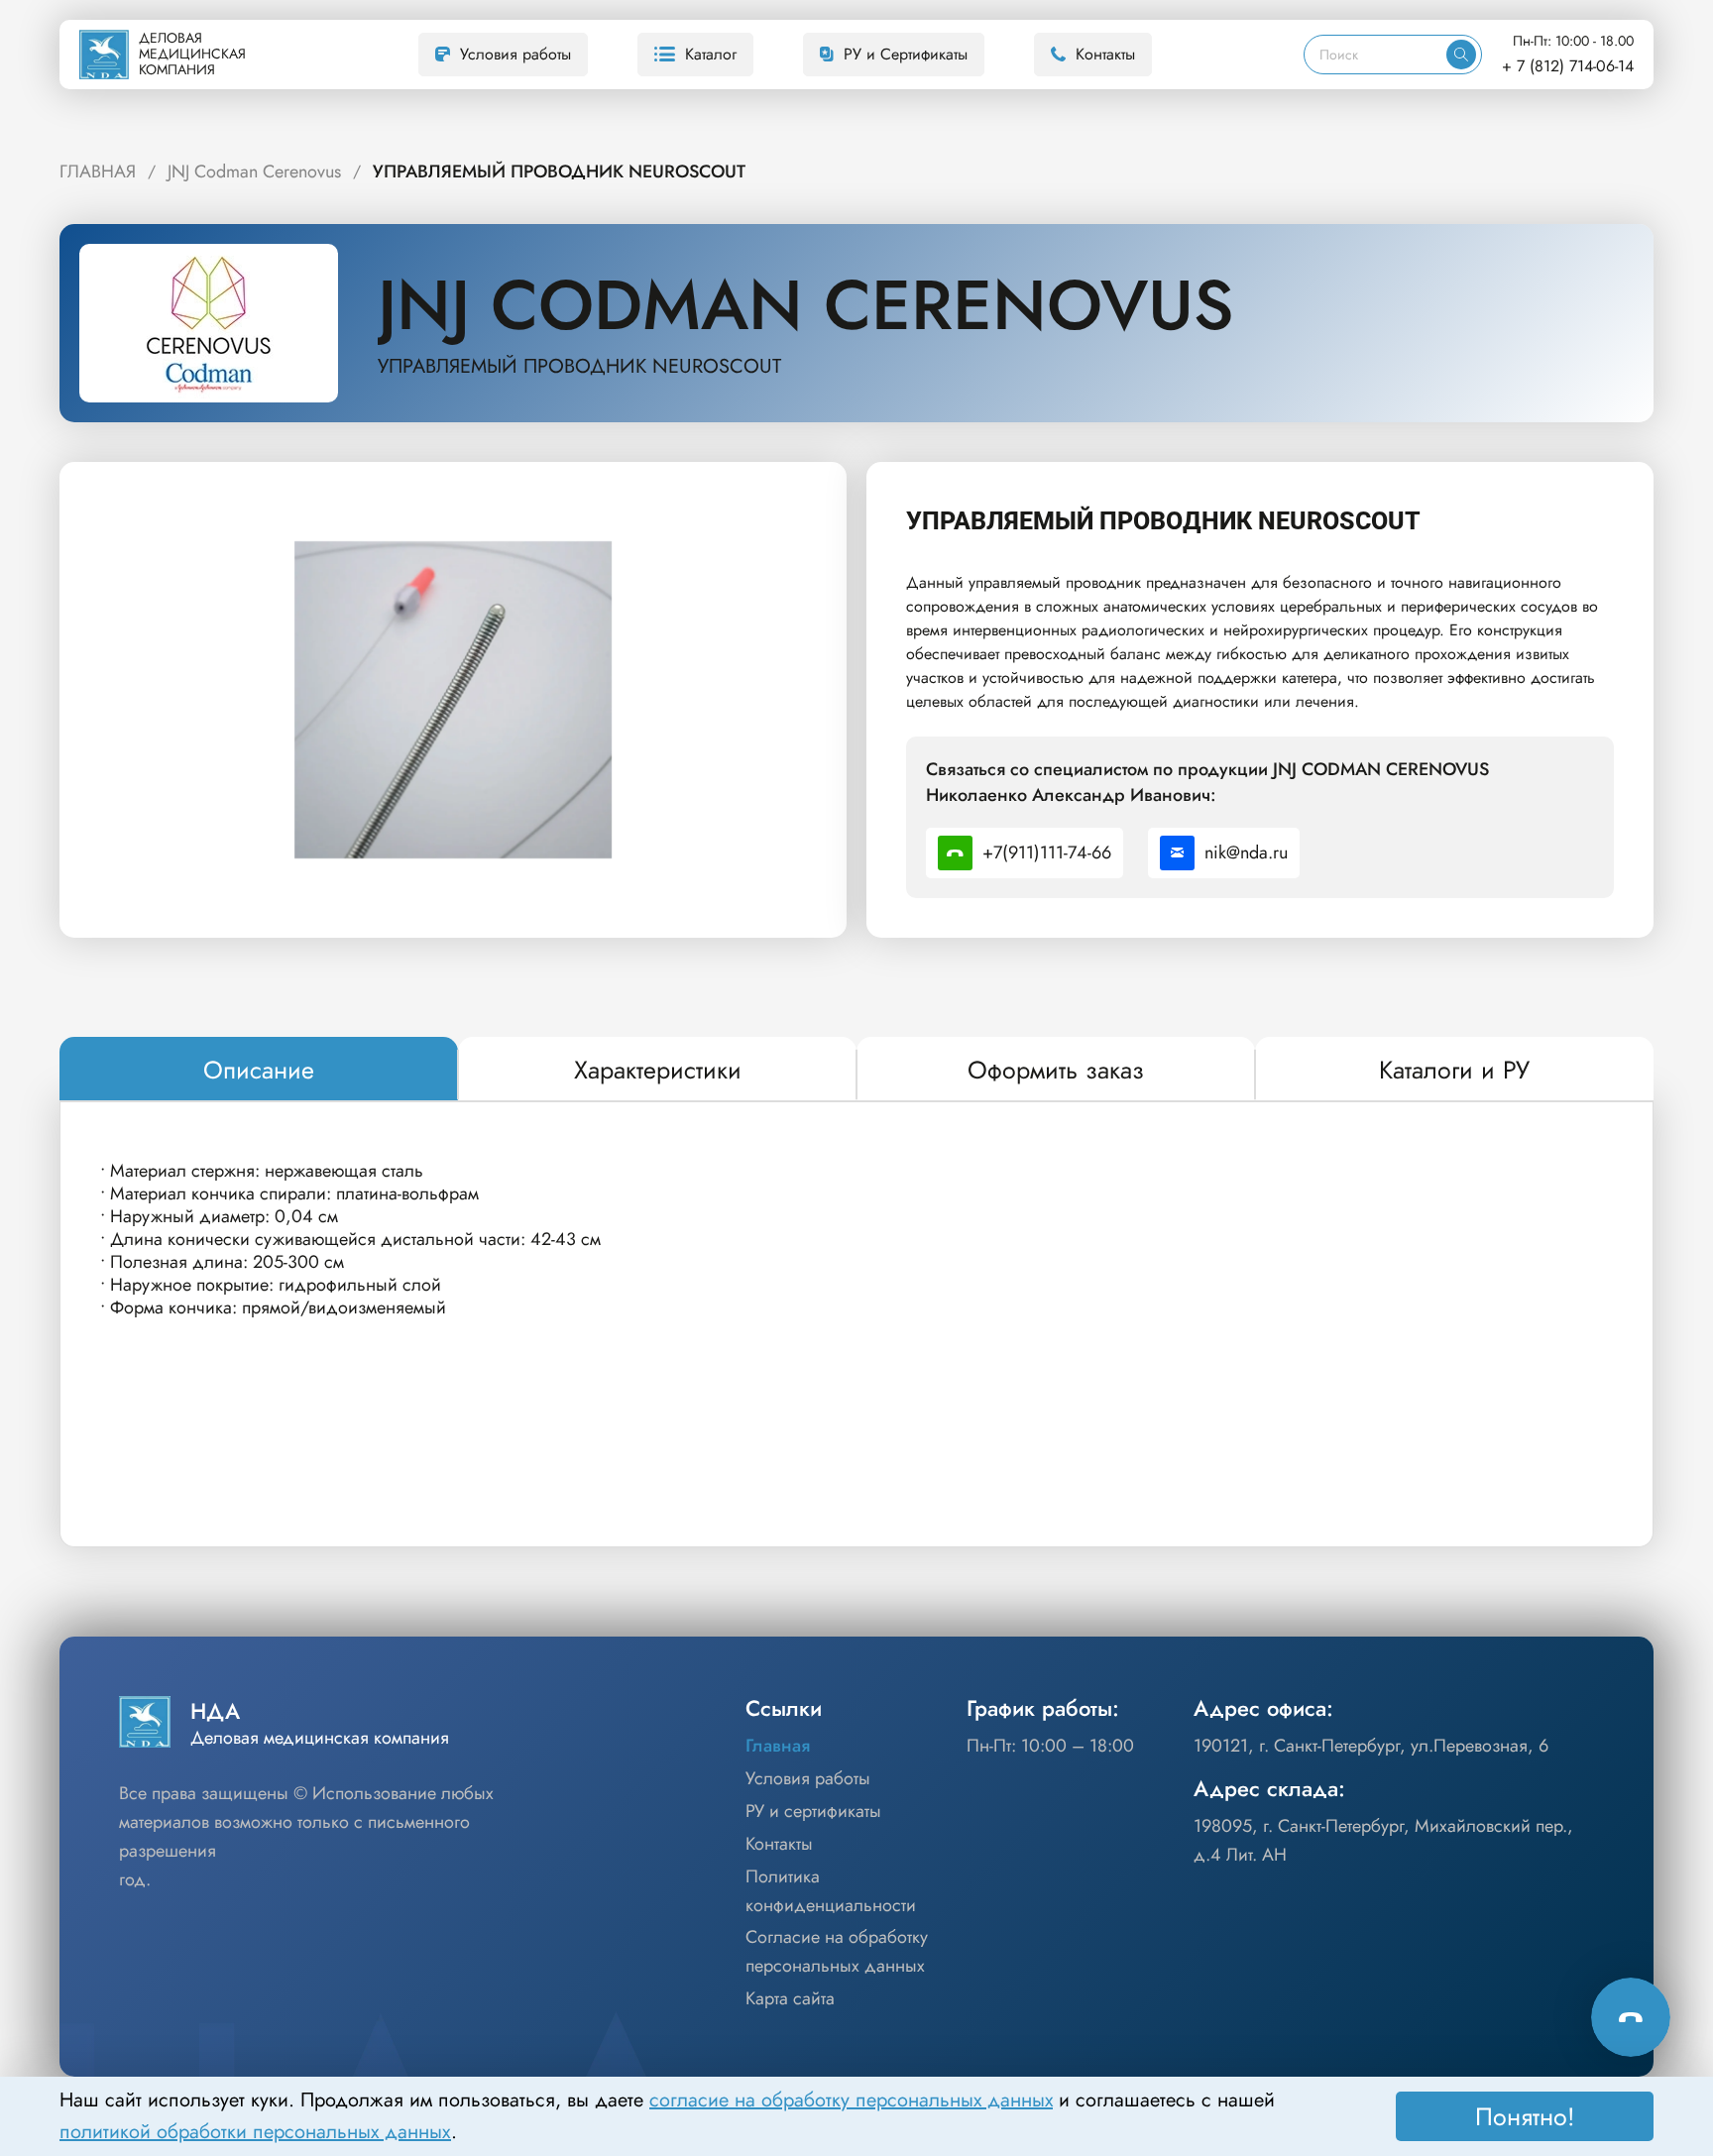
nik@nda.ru (1246, 852)
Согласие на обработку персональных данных (837, 1951)
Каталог (711, 54)
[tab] (259, 1070)
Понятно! (1525, 2116)
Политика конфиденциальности (831, 1891)
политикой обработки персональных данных (255, 2132)
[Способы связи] (1631, 2017)
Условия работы (515, 54)
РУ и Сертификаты (906, 54)
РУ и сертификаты (813, 1811)
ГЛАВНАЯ (98, 171)
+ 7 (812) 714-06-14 (1568, 66)
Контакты (1105, 54)
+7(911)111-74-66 (1047, 852)
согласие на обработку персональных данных (851, 2100)
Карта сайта (790, 1998)
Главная (778, 1746)
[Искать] (1461, 55)
